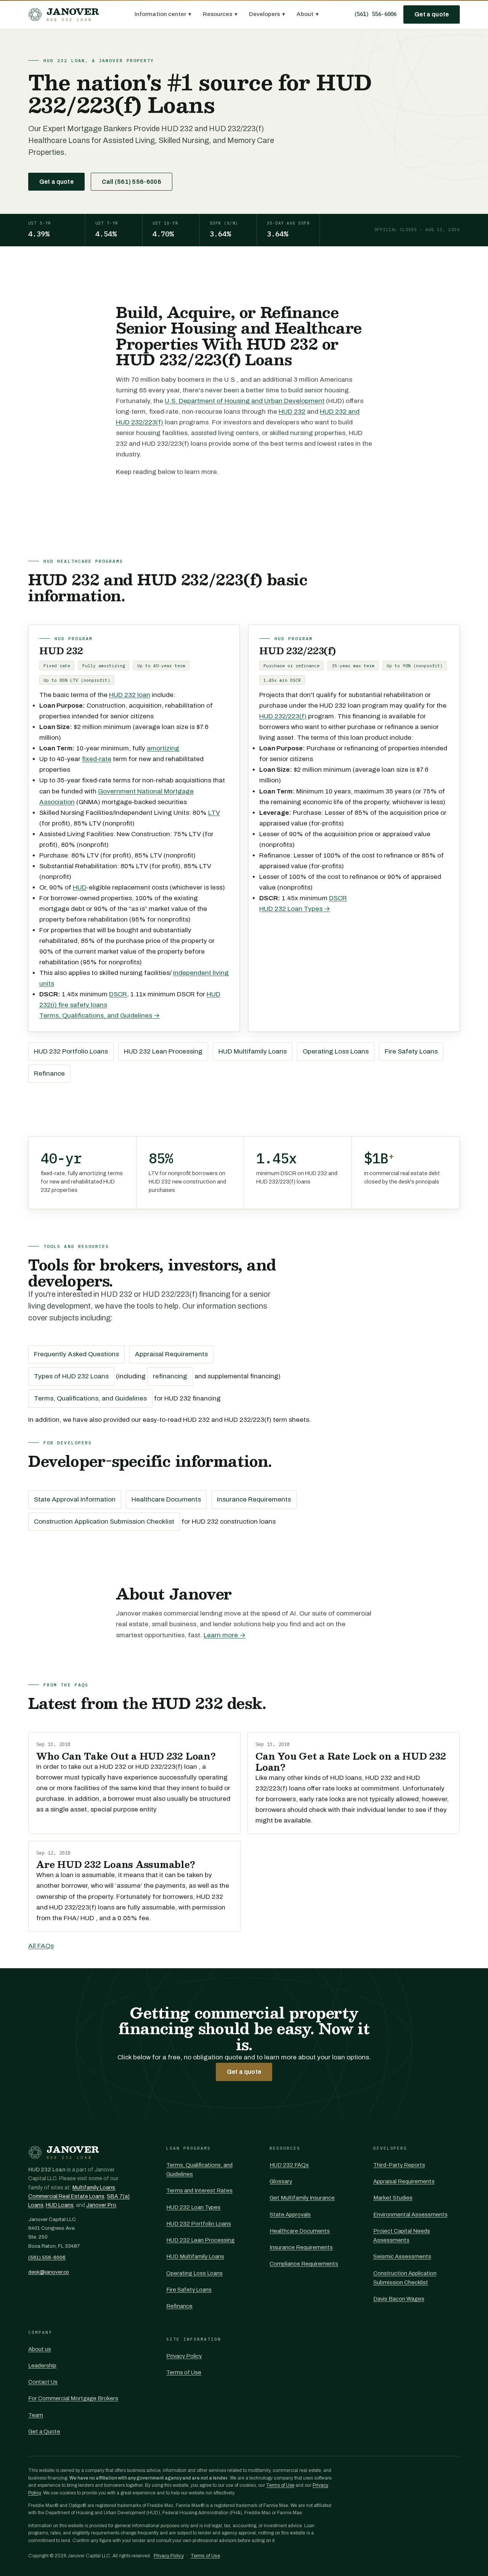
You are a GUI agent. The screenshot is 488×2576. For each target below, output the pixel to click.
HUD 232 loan (130, 695)
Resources (220, 14)
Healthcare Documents (166, 1499)
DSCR (118, 994)
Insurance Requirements (254, 1499)
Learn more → (225, 1635)
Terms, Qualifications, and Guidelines (90, 1398)
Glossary (281, 2181)
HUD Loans (60, 2205)
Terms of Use (184, 2372)
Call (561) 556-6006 (132, 182)
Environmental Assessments (410, 2215)
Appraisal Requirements (171, 1354)
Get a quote (432, 14)
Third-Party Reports (399, 2165)
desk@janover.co (49, 2272)
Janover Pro (101, 2205)
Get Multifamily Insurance (302, 2198)
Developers (267, 14)
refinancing (170, 1376)
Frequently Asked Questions (76, 1354)
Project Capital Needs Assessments (402, 2236)
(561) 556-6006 (375, 14)
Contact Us (43, 2382)
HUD (80, 887)
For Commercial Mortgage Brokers (73, 2398)
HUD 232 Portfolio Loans (71, 1051)
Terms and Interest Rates (199, 2191)
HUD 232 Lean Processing (163, 1051)
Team (36, 2415)
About (308, 14)
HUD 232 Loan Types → (295, 909)
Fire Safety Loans (411, 1051)
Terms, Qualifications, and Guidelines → (100, 1016)
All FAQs (41, 1946)
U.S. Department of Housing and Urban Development (245, 401)
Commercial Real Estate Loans (66, 2196)
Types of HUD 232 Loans (71, 1376)
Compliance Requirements (304, 2264)
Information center (163, 14)
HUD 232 (292, 412)
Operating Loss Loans (336, 1051)
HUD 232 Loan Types (193, 2207)
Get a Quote (44, 2431)
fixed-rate (97, 759)
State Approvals (290, 2215)
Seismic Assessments (402, 2256)
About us (40, 2349)
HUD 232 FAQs (289, 2165)
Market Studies (393, 2198)
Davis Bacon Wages (399, 2299)
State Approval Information (75, 1499)
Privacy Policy (184, 2356)
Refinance (49, 1074)
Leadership (42, 2366)
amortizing (163, 748)
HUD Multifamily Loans (253, 1051)
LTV (214, 813)
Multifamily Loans (94, 2188)
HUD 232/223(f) (283, 716)
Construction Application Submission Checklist (104, 1522)
